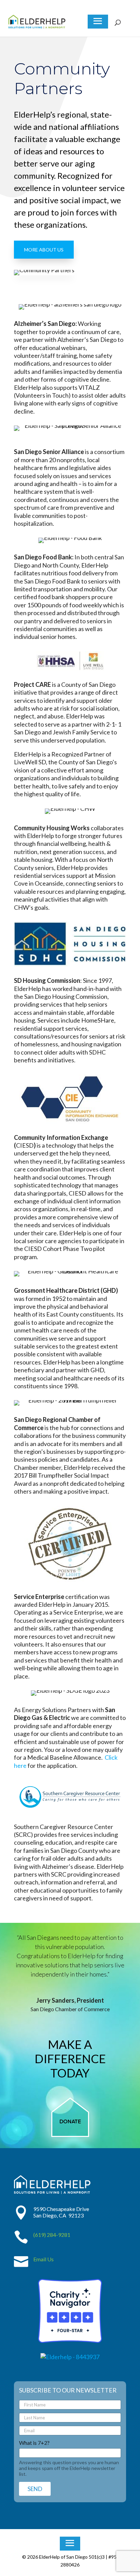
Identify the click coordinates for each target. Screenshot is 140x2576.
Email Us (43, 2259)
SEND (35, 2489)
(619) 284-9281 (52, 2235)
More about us (44, 250)
